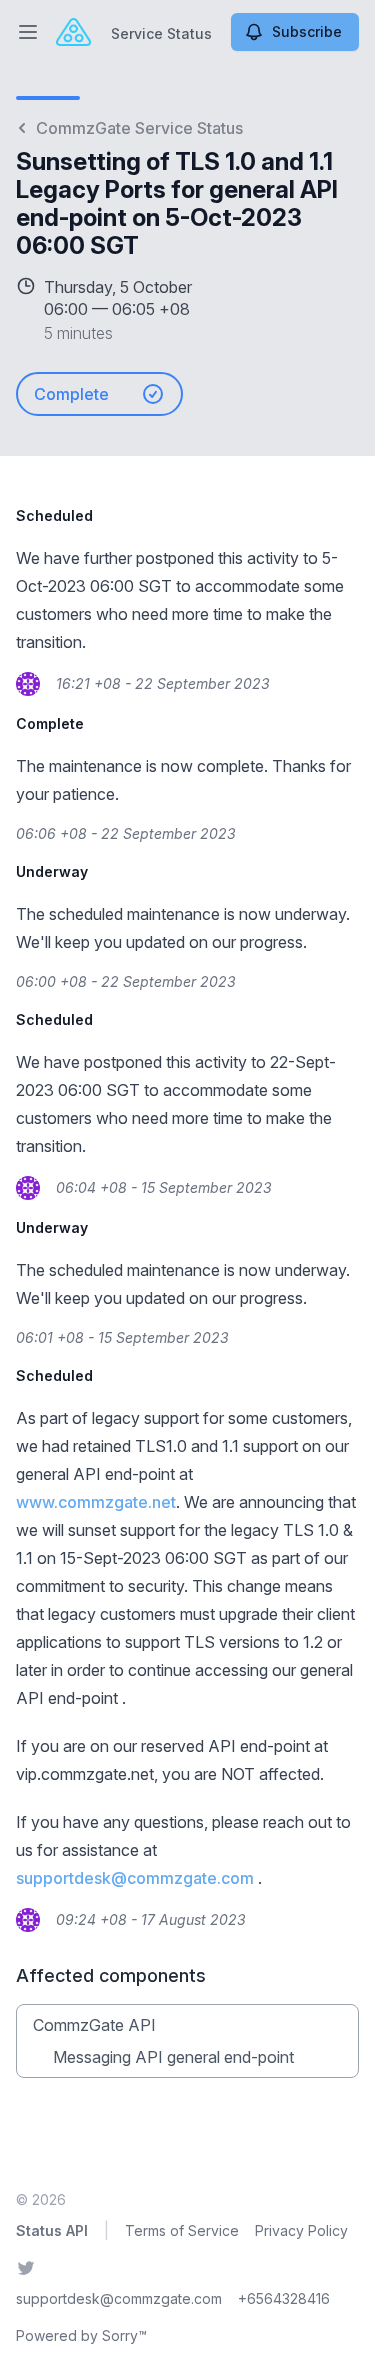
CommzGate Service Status (139, 128)
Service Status (161, 33)
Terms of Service (182, 2230)
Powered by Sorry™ (81, 2335)
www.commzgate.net (96, 1502)
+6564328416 (284, 2298)
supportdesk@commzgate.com (135, 1878)
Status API (52, 2230)
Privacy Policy (301, 2230)
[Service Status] (73, 32)
